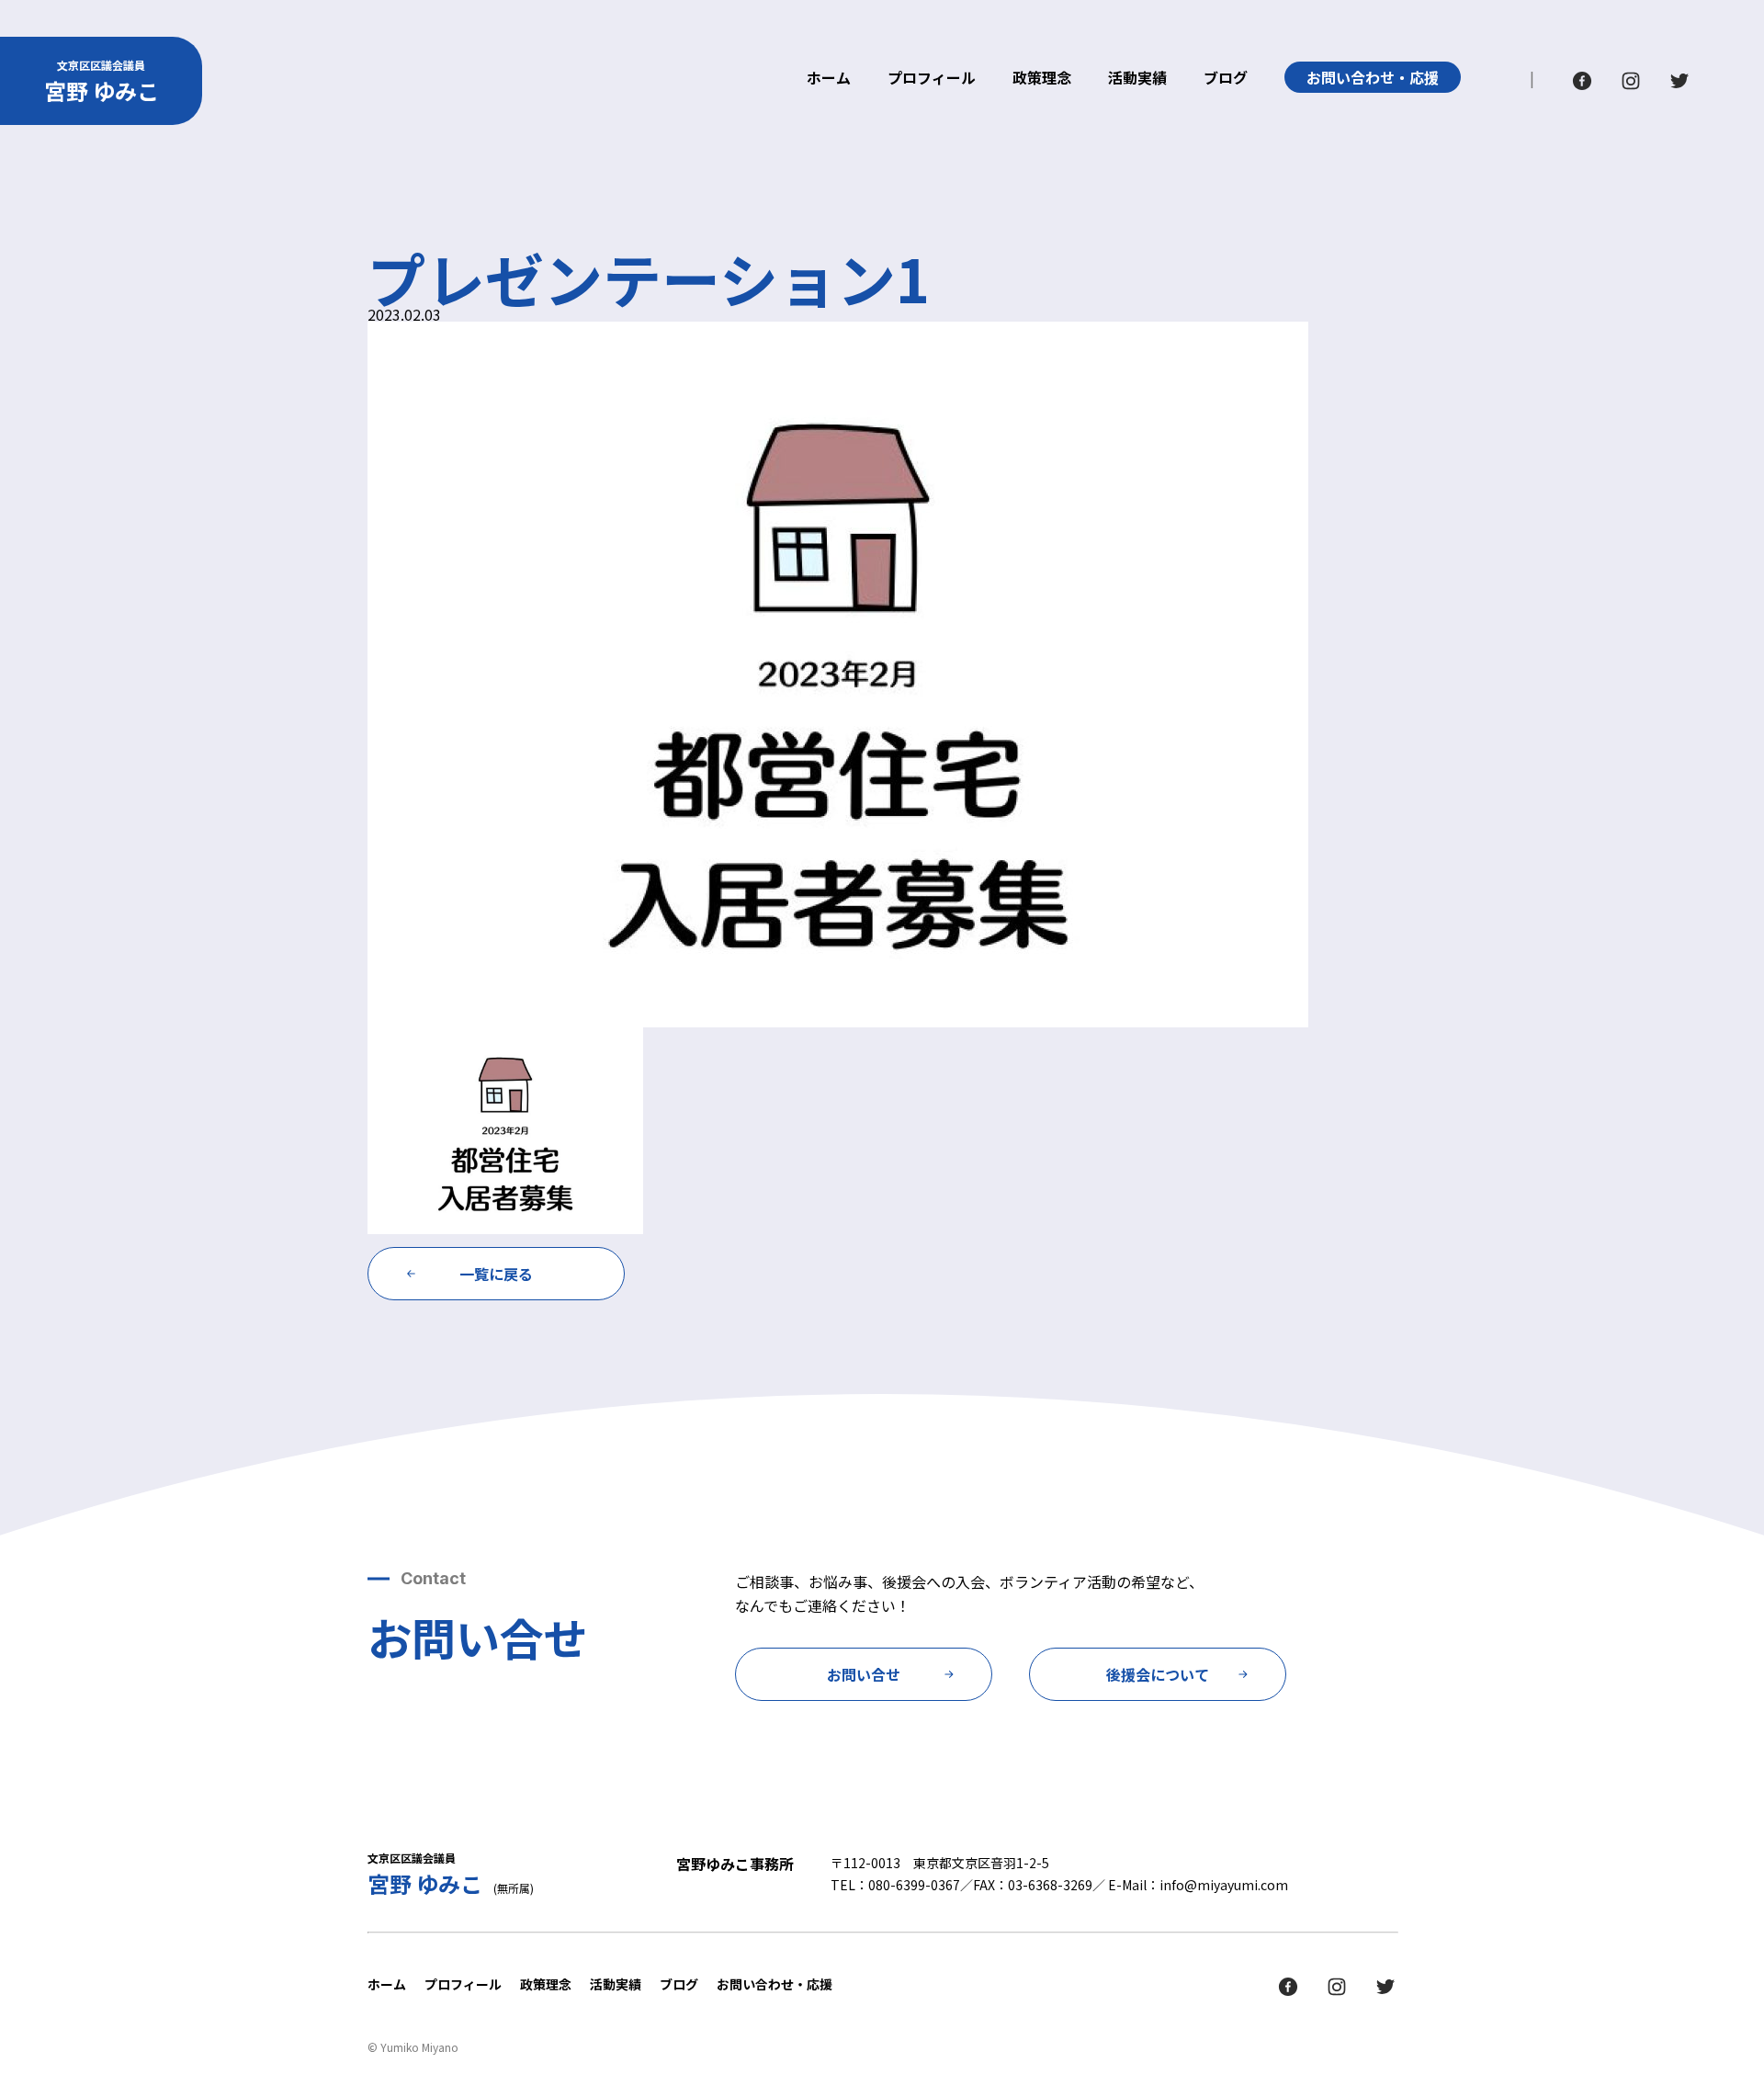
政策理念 (1042, 79)
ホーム (829, 79)
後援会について (1158, 1674)
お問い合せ (864, 1674)
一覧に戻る (496, 1274)
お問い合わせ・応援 (1373, 77)
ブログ (1226, 79)
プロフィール (932, 79)
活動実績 (1137, 79)
